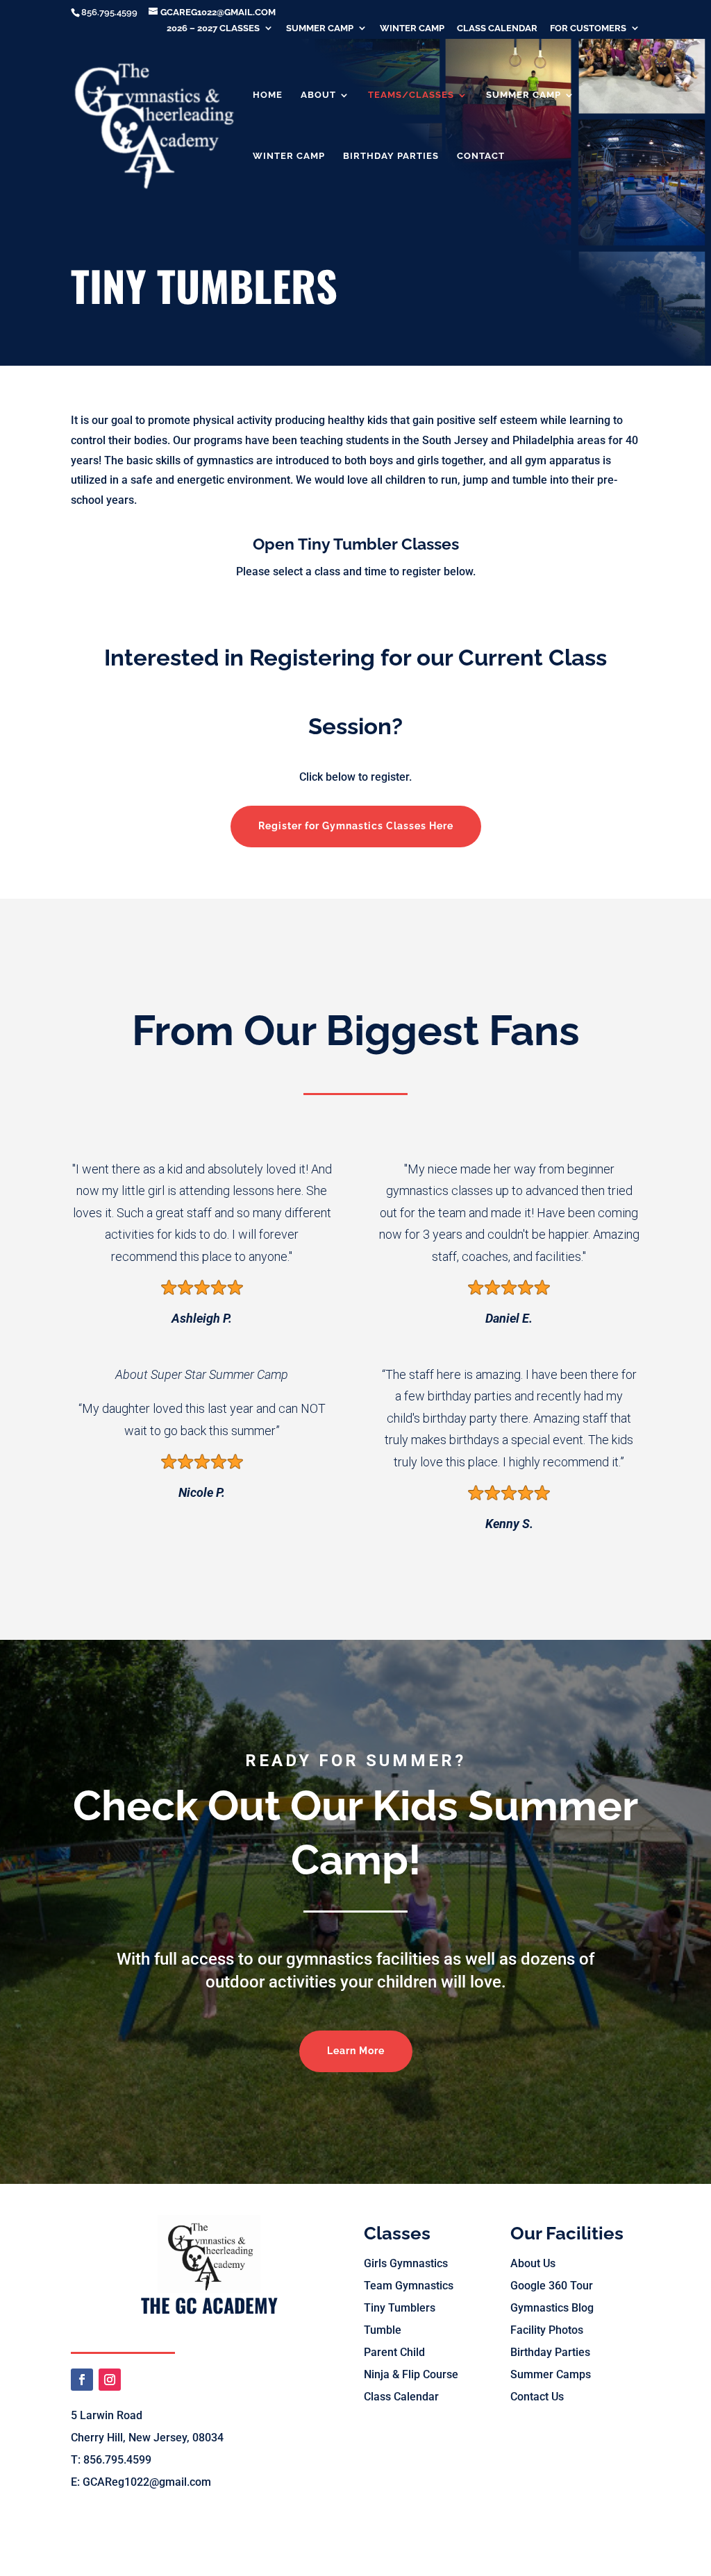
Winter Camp (412, 28)
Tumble (383, 2330)
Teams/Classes (411, 95)
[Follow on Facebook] (82, 2380)
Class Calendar (497, 28)
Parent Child (394, 2352)
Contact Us (537, 2397)
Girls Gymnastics (406, 2263)
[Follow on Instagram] (110, 2380)
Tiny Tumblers (400, 2308)
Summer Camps (551, 2374)
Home (268, 95)
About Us (533, 2263)
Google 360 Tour (552, 2286)
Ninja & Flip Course (411, 2374)
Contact (481, 156)
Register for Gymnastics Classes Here (356, 826)
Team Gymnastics (409, 2286)
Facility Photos (547, 2330)
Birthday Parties (391, 156)
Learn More (356, 2051)
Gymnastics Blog (552, 2308)
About (318, 95)
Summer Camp (320, 28)
